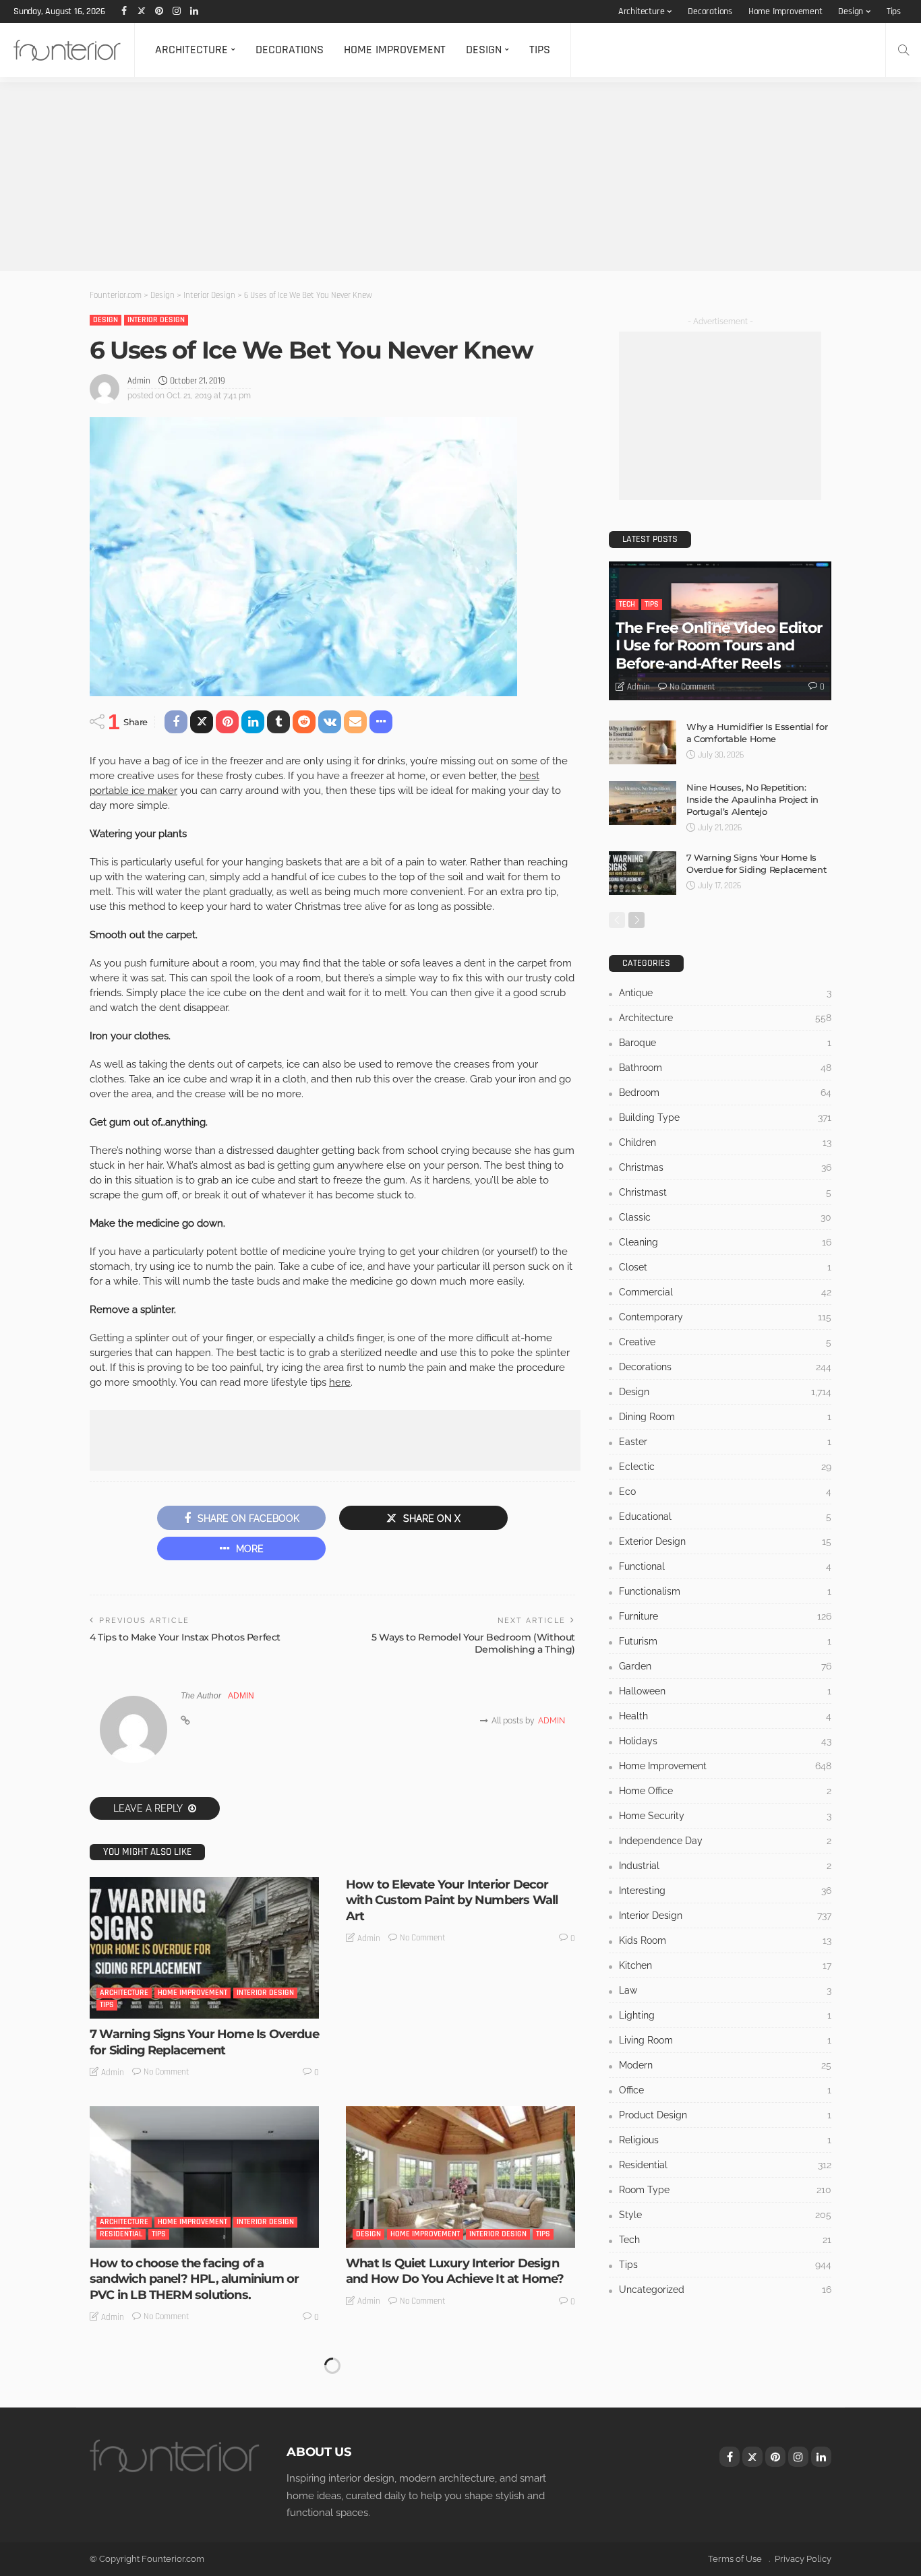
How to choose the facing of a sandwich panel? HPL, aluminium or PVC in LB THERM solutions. (194, 2279)
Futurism (725, 1641)
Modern (725, 2065)
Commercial (725, 1292)
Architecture (642, 11)
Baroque (725, 1043)
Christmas (725, 1167)
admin (139, 381)
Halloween (725, 1691)
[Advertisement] (405, 177)
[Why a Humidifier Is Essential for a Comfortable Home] (643, 742)
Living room (725, 2040)
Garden (725, 1666)
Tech (627, 604)
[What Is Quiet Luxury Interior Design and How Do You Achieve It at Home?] (460, 2177)
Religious (725, 2140)
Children (725, 1142)
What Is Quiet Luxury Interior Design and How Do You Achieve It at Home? (455, 2271)
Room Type (725, 2190)
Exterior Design (725, 1541)
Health (725, 1716)
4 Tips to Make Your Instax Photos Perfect (185, 1637)
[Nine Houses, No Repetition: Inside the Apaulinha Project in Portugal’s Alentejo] (643, 803)
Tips (894, 11)
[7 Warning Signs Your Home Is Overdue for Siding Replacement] (204, 1948)
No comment (167, 2072)
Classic (725, 1217)
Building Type (725, 1117)
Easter (725, 1442)
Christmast (725, 1192)
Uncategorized (725, 2290)
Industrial (725, 1866)
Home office (725, 1791)
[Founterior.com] (67, 50)
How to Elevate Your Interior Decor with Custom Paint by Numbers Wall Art (452, 1900)
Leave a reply (149, 1808)
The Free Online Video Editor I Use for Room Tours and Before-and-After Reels (719, 646)
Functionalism (725, 1591)
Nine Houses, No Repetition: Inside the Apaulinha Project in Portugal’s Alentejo (752, 799)
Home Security (725, 1816)
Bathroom (725, 1068)
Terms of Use (735, 2559)
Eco (725, 1492)
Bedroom (725, 1093)
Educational (725, 1516)
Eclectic (725, 1467)
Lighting (725, 2015)
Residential (121, 2234)
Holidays (725, 1741)
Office (725, 2090)
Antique (725, 993)
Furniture (725, 1616)
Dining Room (725, 1417)
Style (725, 2215)
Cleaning (725, 1242)
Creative (725, 1342)
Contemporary (725, 1317)
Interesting (725, 1891)
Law (725, 1990)
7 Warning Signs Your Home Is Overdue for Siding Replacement (204, 2042)
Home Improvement (785, 11)
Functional (725, 1566)
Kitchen (725, 1965)
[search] (903, 50)
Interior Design (156, 320)
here (340, 1382)
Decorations (710, 11)
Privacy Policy (803, 2559)
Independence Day (725, 1841)
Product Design (725, 2115)
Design (851, 11)
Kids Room (725, 1940)
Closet (725, 1267)
